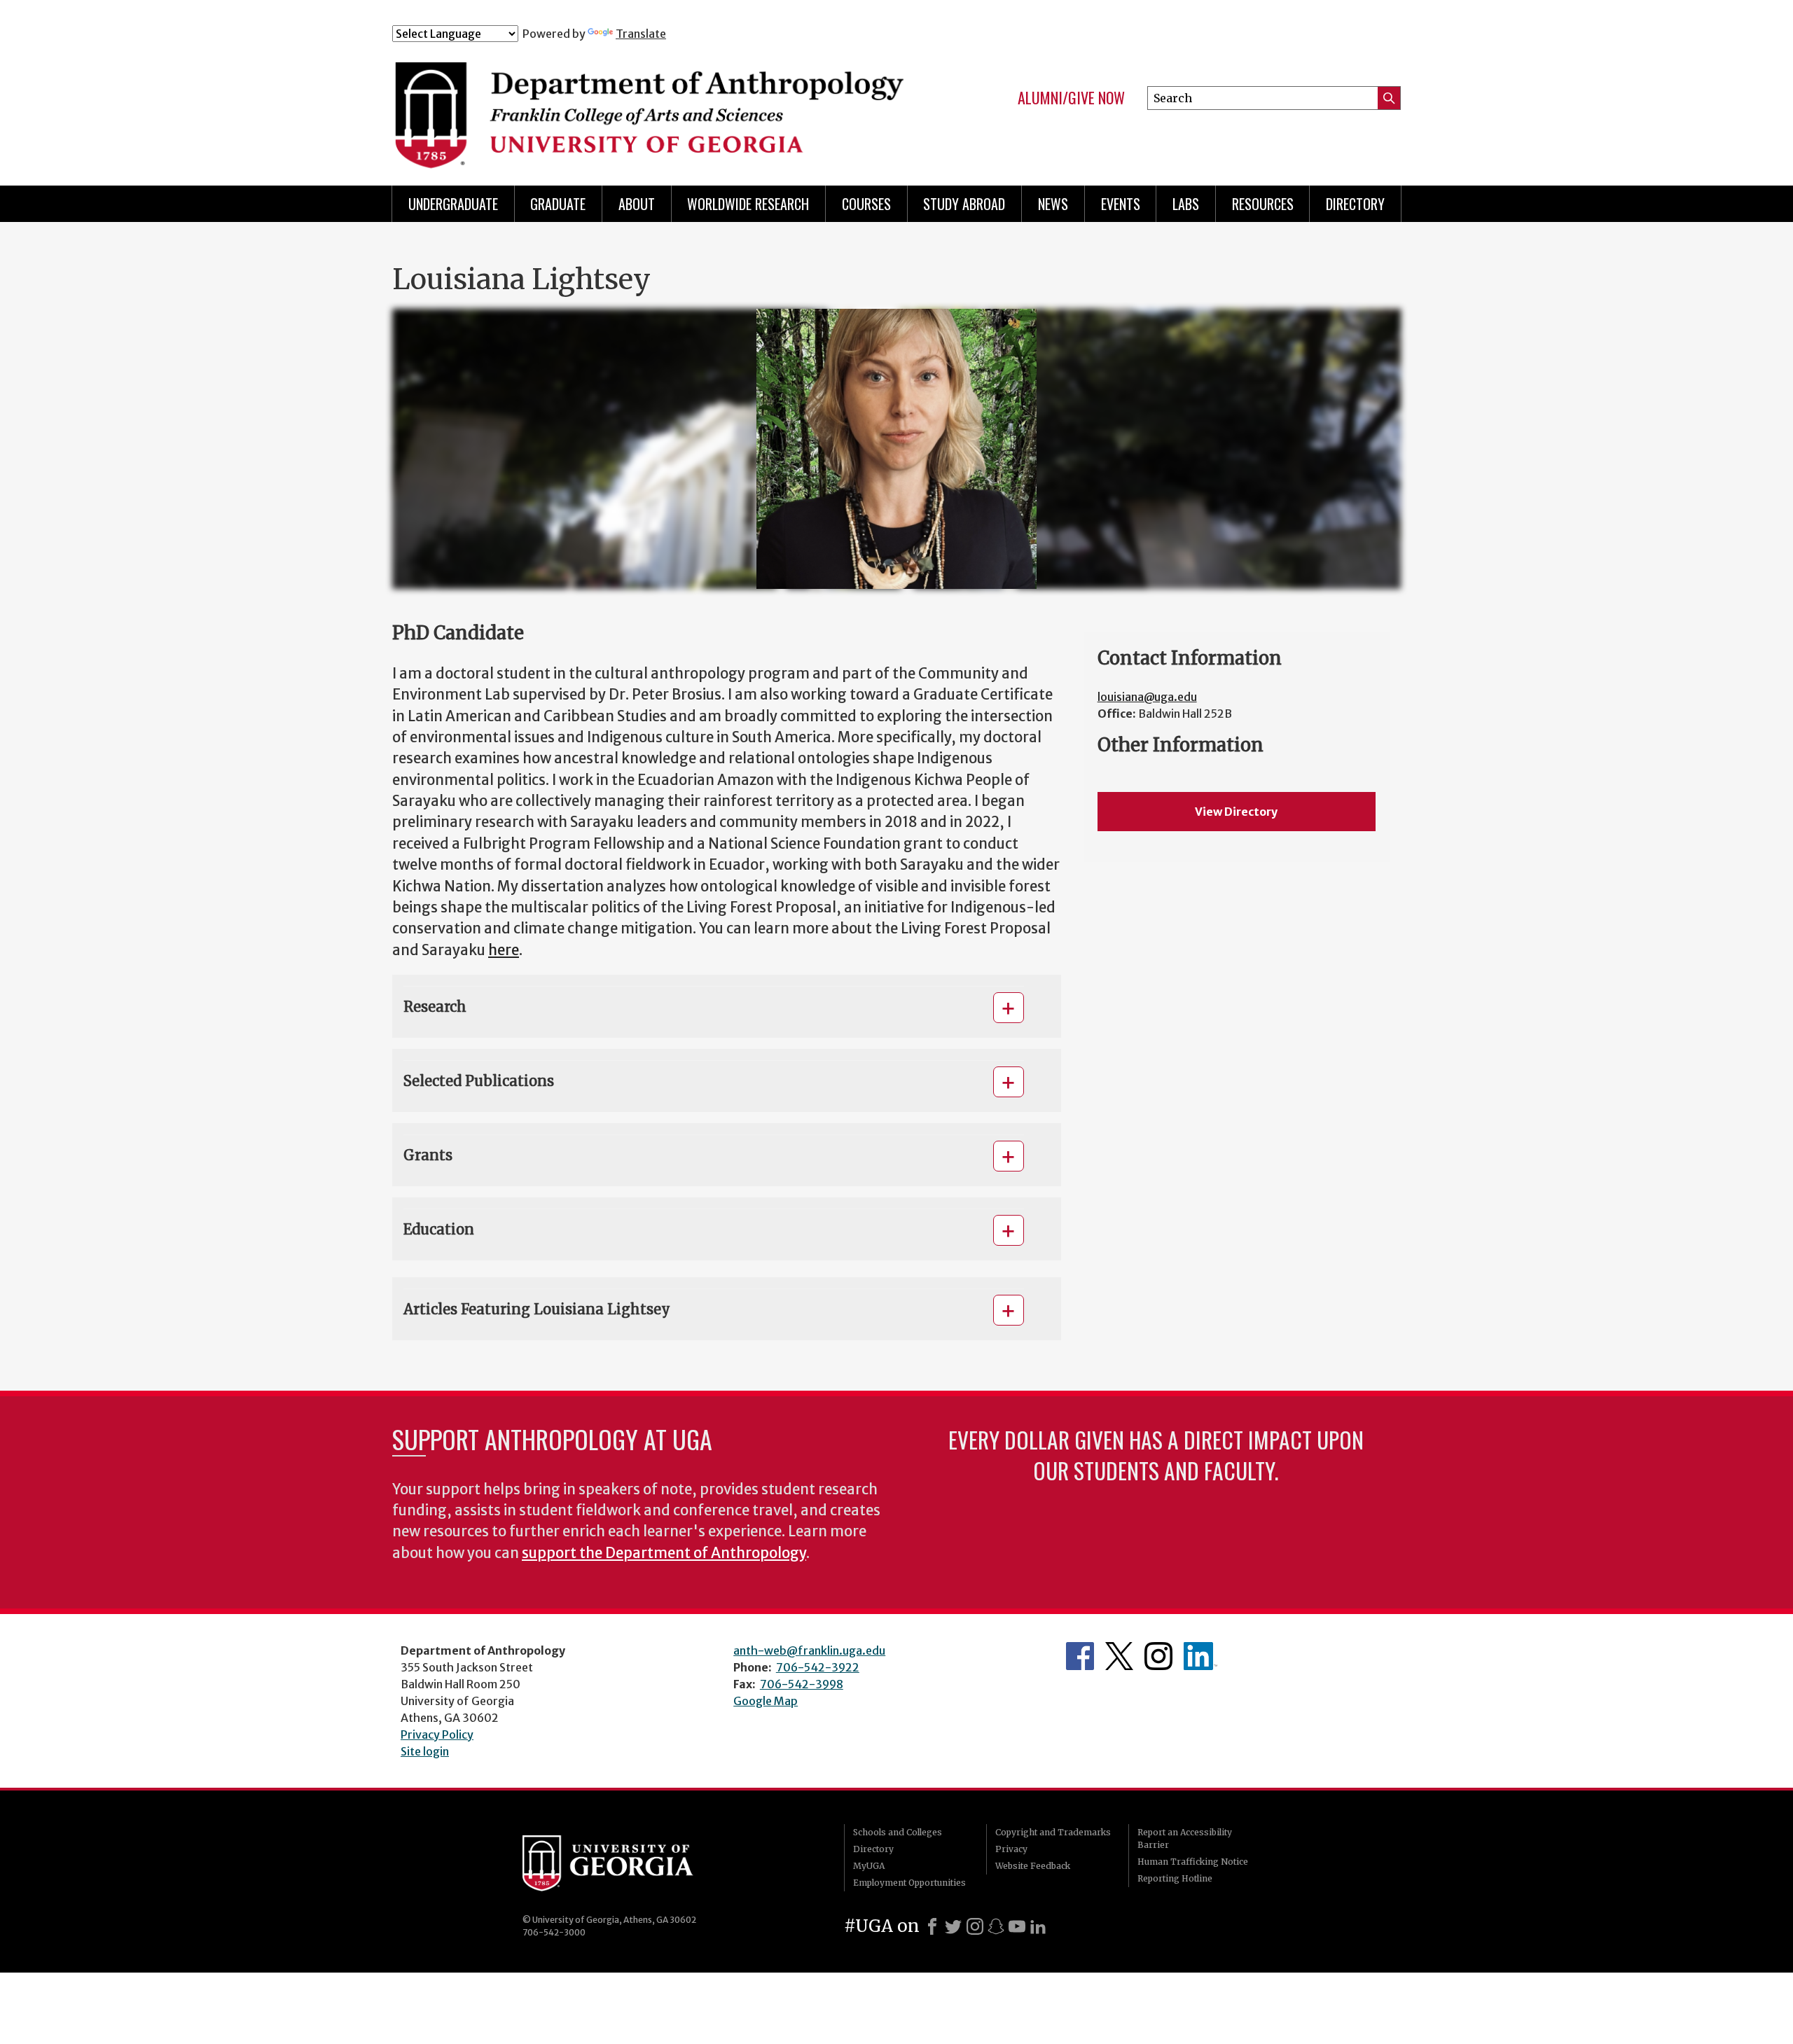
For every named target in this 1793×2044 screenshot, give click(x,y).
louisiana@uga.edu (1147, 697)
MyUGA (869, 1866)
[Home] (653, 104)
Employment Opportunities (909, 1883)
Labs (1186, 204)
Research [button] (435, 1007)
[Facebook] (932, 1926)
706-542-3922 (818, 1667)
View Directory (1236, 812)
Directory (1355, 204)
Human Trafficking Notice (1193, 1862)
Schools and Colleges (898, 1832)
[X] (953, 1926)
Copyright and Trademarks (1053, 1832)
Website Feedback (1033, 1866)
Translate (641, 34)
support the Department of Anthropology (664, 1553)
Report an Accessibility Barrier (1185, 1838)
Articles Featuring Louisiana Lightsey (537, 1309)
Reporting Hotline (1175, 1878)
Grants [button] (428, 1155)
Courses (866, 204)
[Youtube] (1017, 1926)
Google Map (766, 1701)
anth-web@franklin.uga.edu (809, 1650)
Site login (425, 1751)
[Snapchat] (996, 1926)
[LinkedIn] (1038, 1926)
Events (1121, 204)
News (1053, 204)
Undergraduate (453, 204)
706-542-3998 (802, 1684)
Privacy (1011, 1849)
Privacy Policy (437, 1734)
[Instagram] (975, 1926)
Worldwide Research (748, 204)
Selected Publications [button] (479, 1081)
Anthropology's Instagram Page (1158, 1656)
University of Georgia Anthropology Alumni (1200, 1656)
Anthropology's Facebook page (1080, 1656)
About (637, 204)
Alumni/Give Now (1071, 98)
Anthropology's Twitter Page (1119, 1656)
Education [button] (439, 1229)
